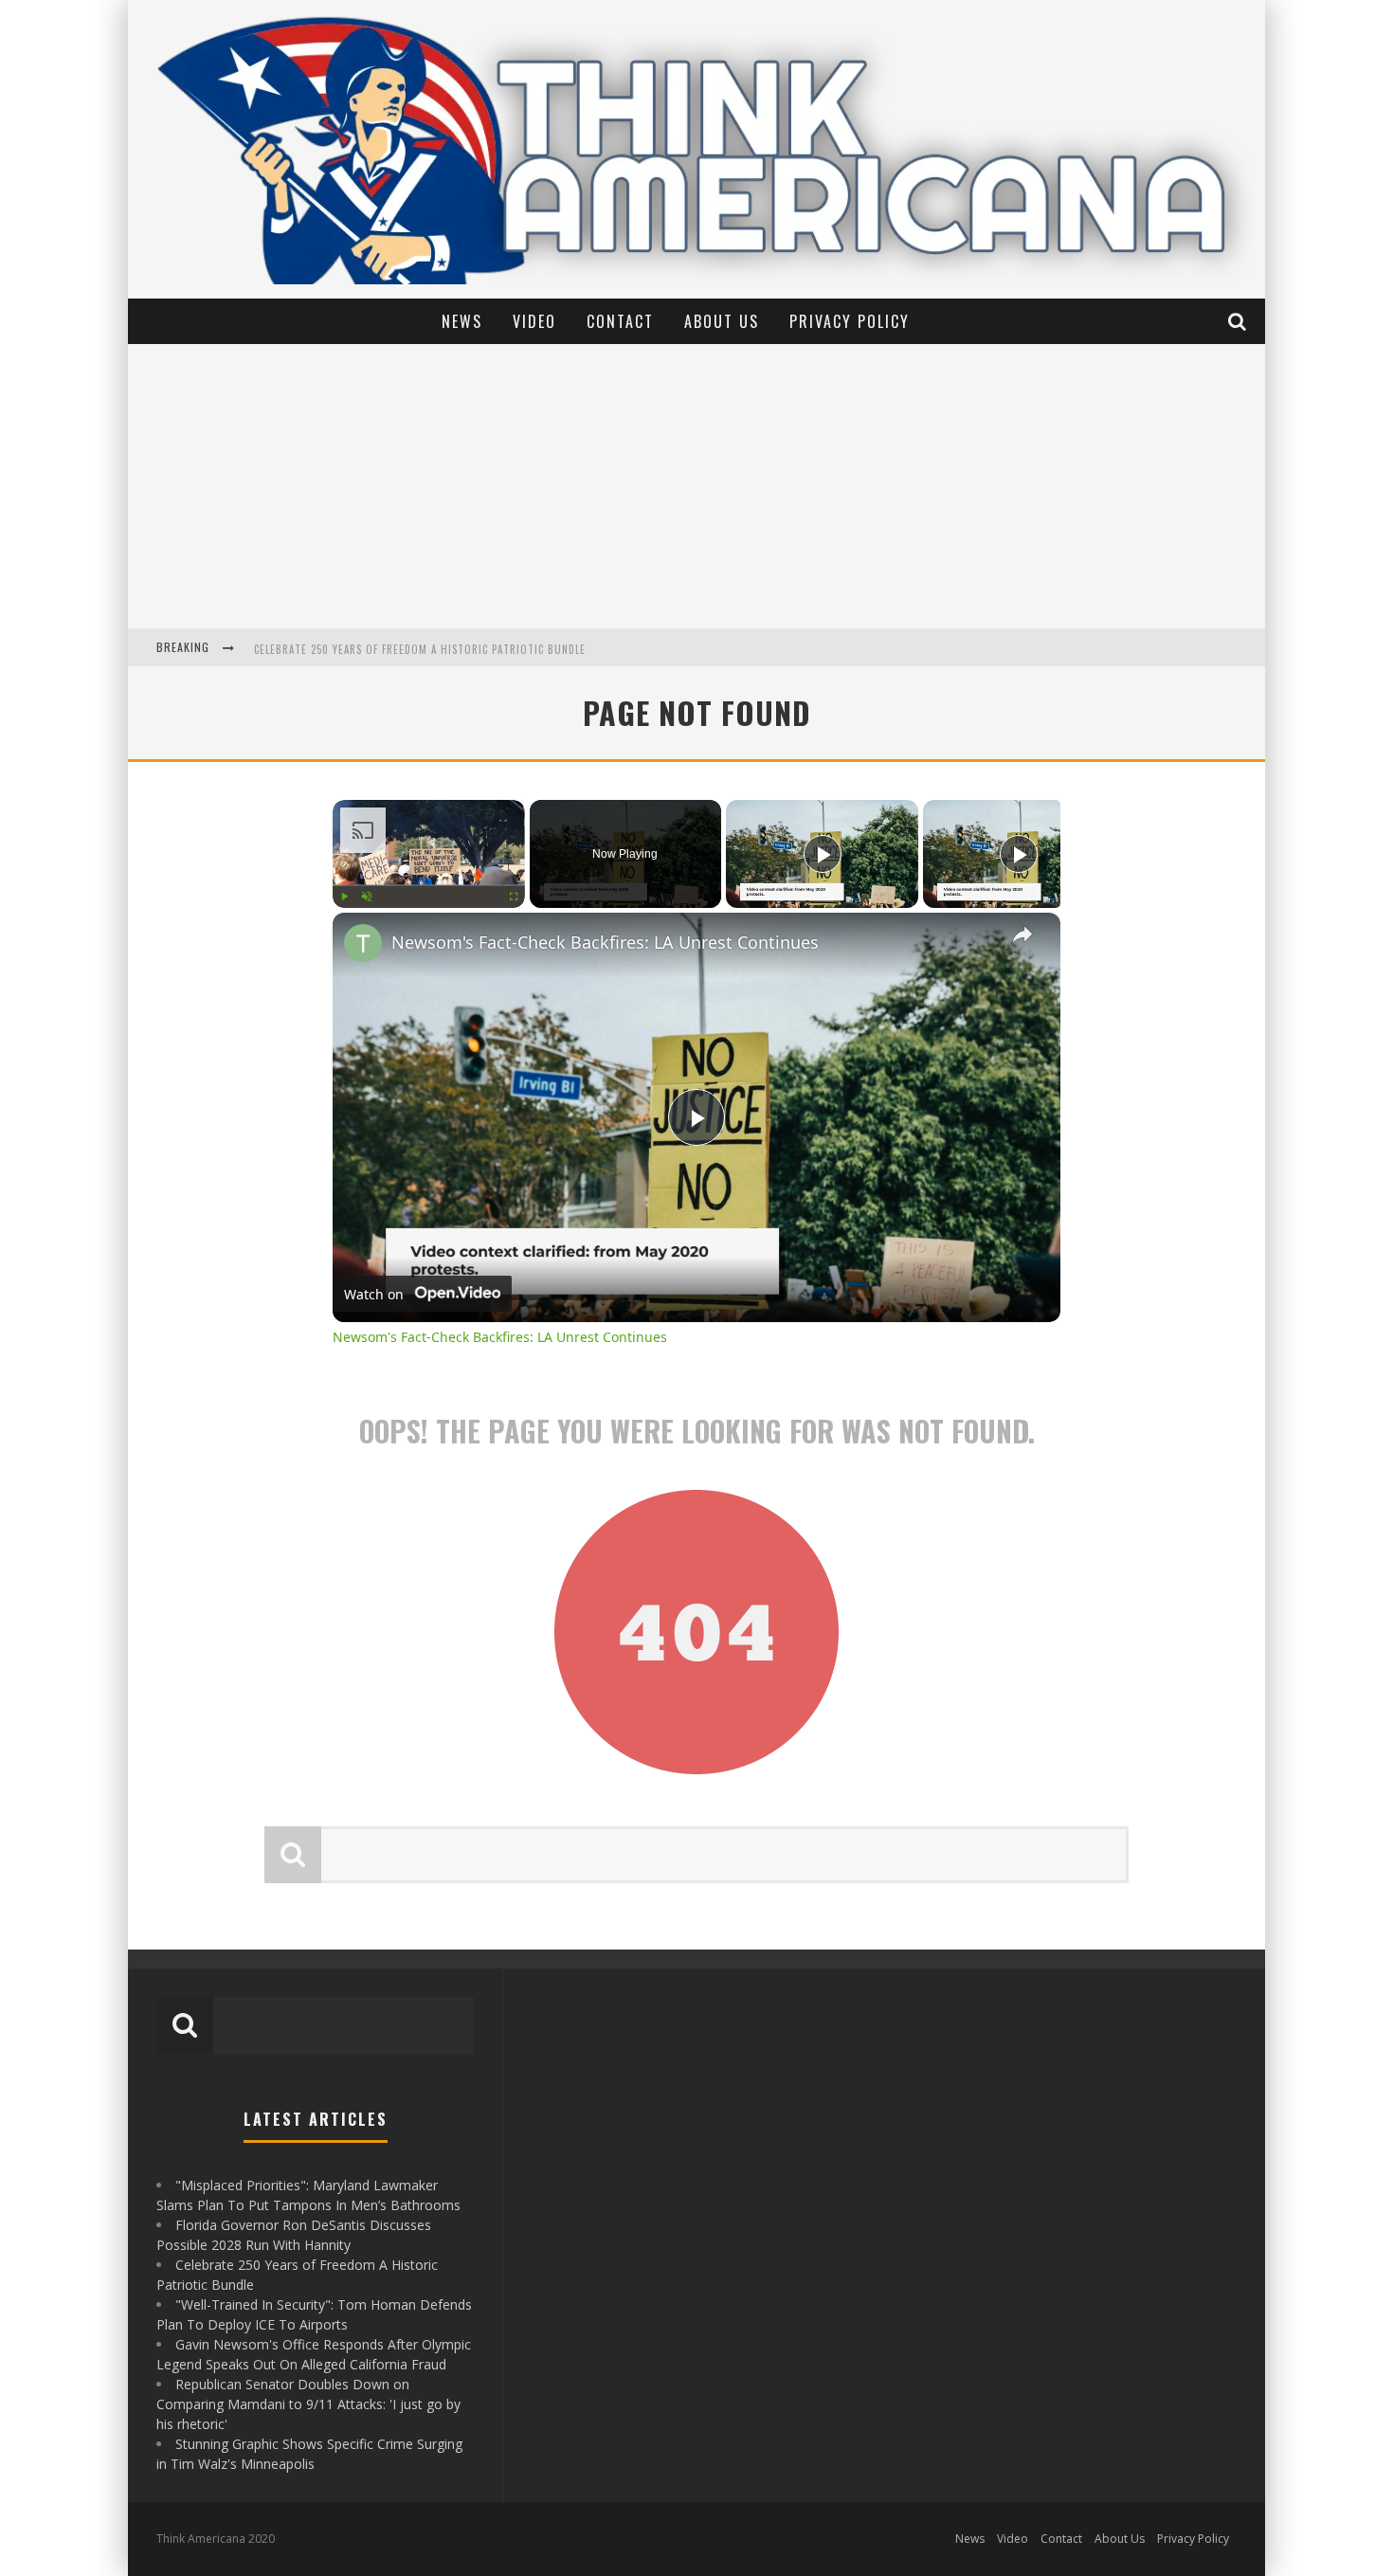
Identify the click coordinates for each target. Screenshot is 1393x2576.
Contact (620, 321)
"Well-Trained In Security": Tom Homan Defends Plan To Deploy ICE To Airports (470, 649)
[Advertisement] (696, 486)
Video (534, 321)
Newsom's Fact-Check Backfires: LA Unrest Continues (605, 942)
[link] (363, 943)
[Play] (344, 897)
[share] (1022, 934)
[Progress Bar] (429, 885)
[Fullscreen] (514, 897)
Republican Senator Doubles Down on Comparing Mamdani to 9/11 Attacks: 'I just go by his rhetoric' (308, 2404)
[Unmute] (367, 897)
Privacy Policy (850, 321)
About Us (722, 321)
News (462, 321)
